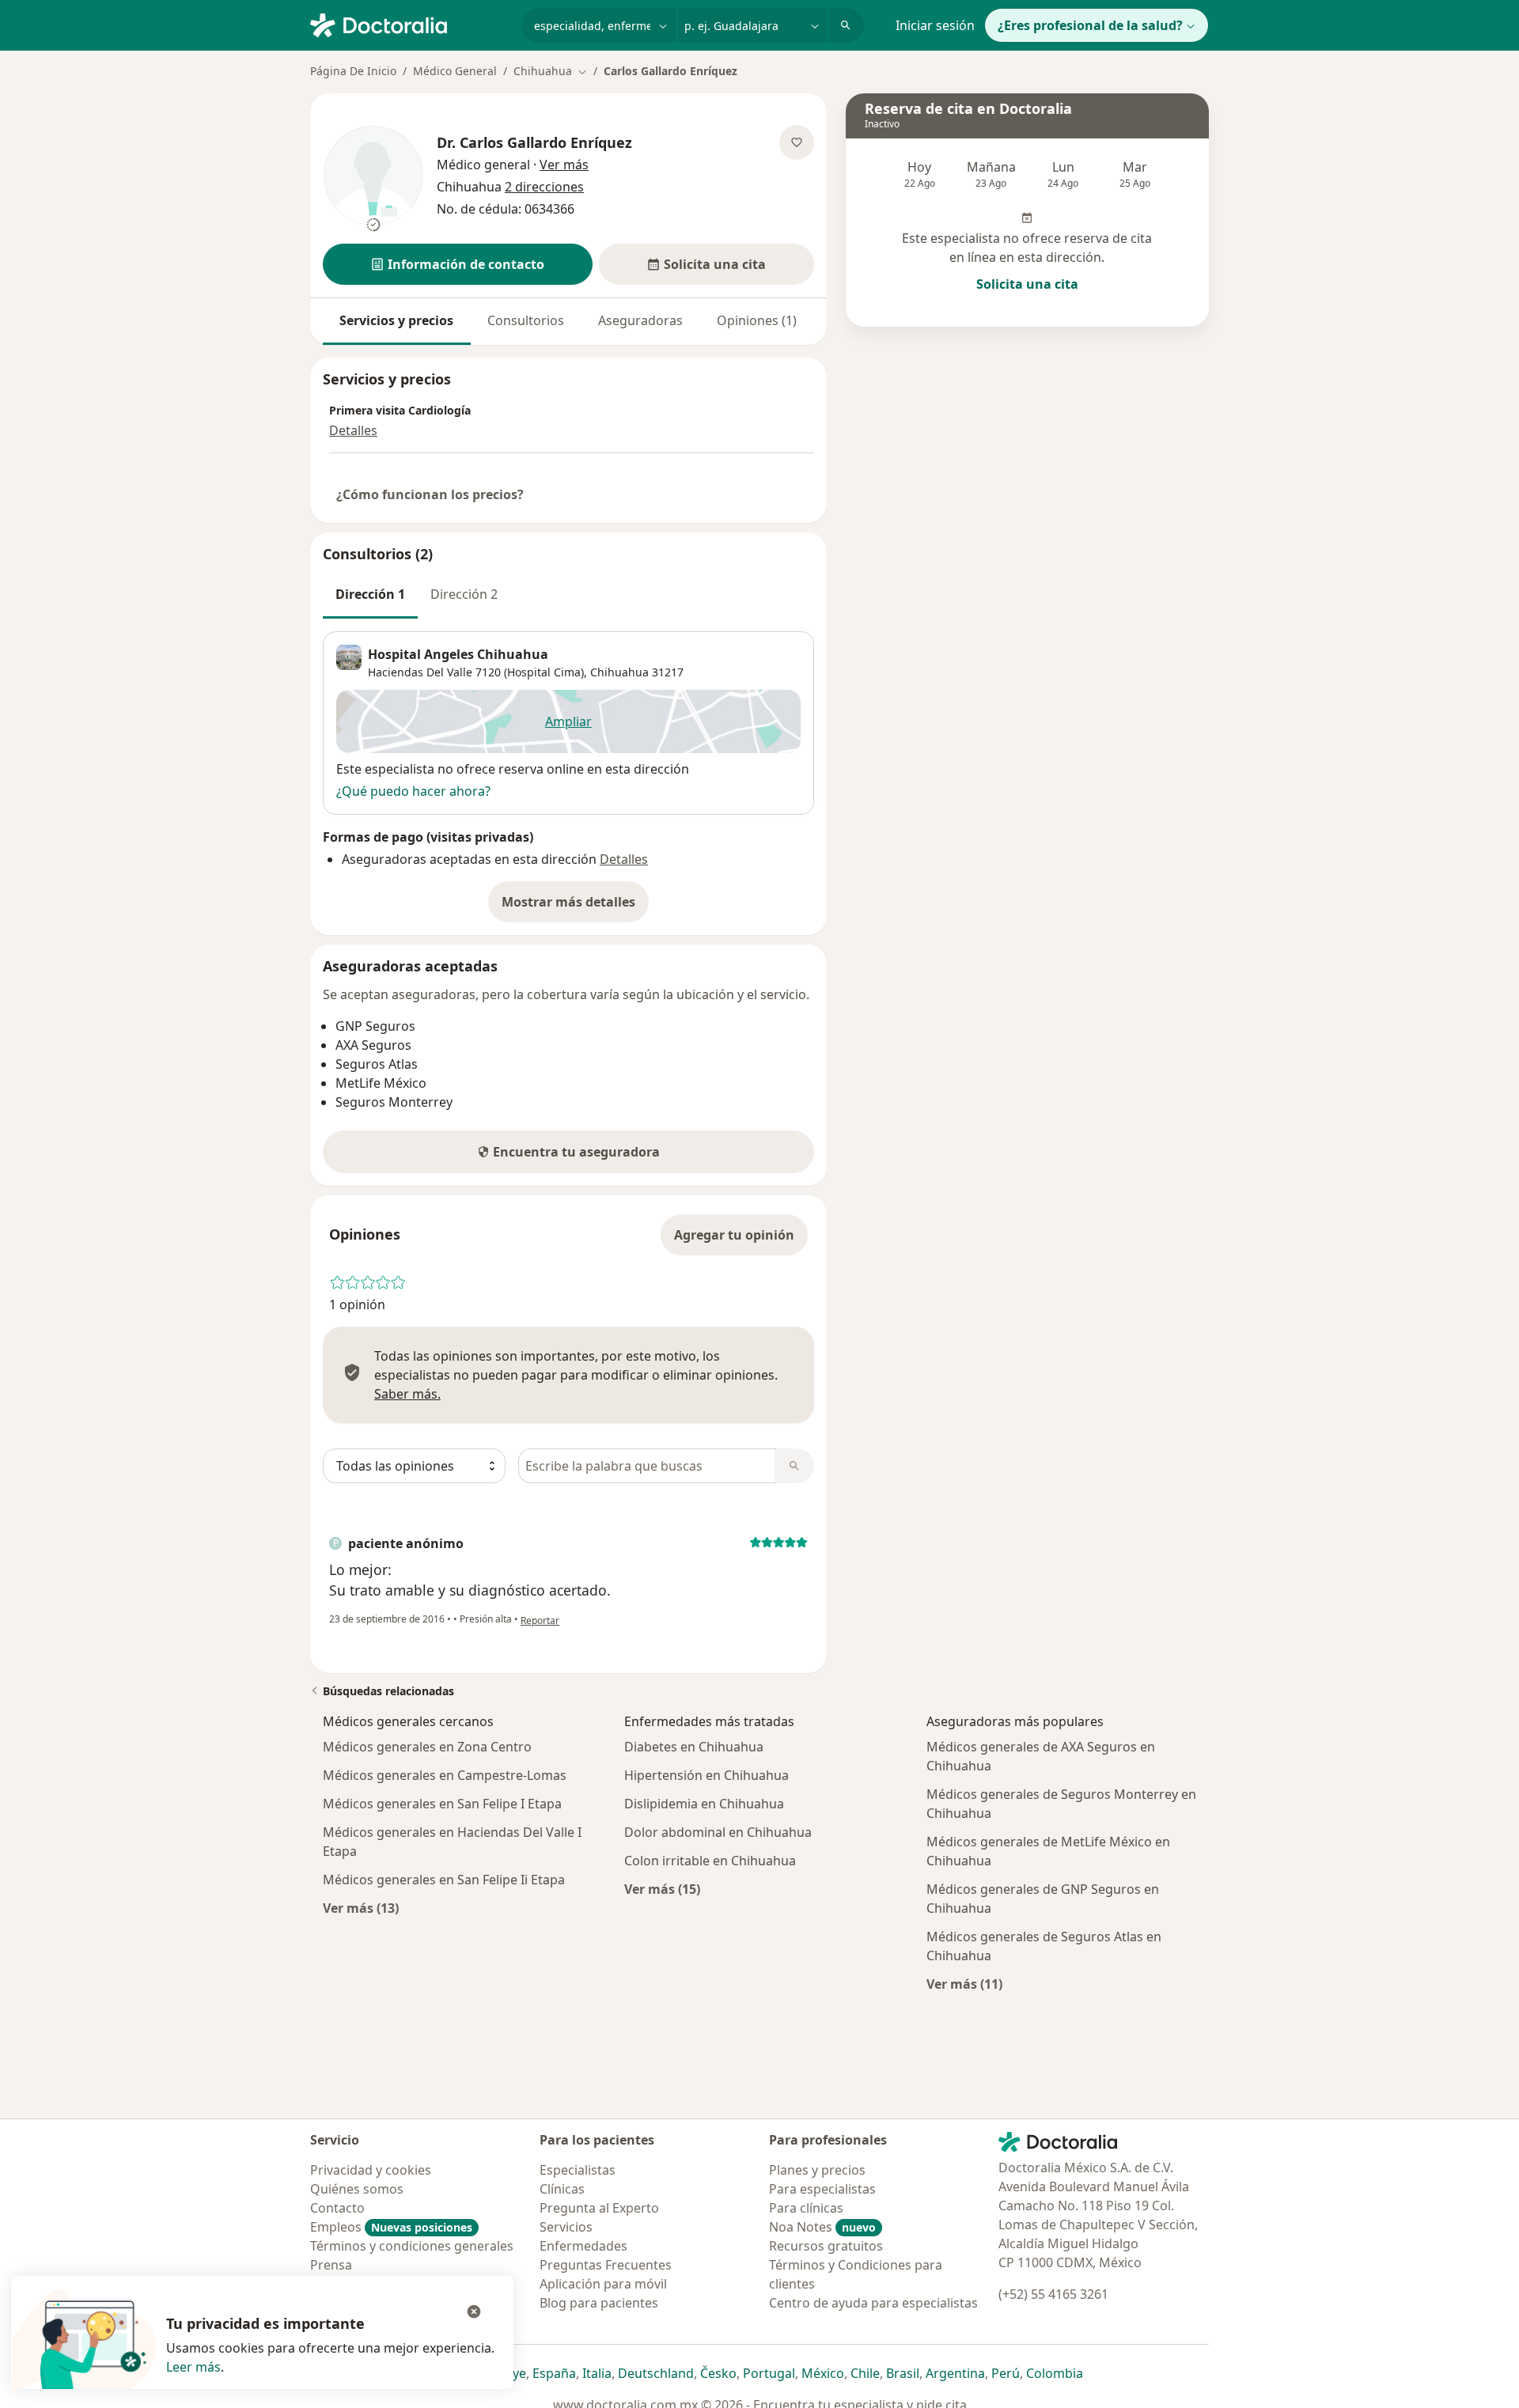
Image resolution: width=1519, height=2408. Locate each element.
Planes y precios (817, 2170)
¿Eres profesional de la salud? (1090, 25)
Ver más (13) (361, 1908)
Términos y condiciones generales (412, 2246)
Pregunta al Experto (599, 2208)
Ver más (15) (662, 1889)
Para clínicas (806, 2208)
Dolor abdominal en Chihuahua (718, 1832)
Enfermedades (583, 2246)
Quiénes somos (357, 2189)
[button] (458, 264)
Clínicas (562, 2189)
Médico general (483, 165)
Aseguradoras (640, 320)
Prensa (331, 2265)
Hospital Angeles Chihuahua (458, 654)
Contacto (337, 2208)
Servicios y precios (396, 320)
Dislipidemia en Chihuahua (704, 1804)
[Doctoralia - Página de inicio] (409, 24)
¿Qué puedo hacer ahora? (413, 791)
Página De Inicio (353, 71)
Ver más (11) (964, 1984)
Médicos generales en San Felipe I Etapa (442, 1804)
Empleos (391, 2227)
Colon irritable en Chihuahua (710, 1861)
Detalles (353, 430)
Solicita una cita (1027, 284)
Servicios (566, 2227)
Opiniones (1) (757, 320)
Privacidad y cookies (371, 2170)
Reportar (540, 1620)
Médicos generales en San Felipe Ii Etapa (444, 1880)
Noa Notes (822, 2227)
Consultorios (526, 320)
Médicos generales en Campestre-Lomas (445, 1775)
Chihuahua (619, 672)
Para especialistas (822, 2189)
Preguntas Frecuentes (606, 2265)
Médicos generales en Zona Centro (427, 1747)
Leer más (193, 2367)
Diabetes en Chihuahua (694, 1747)
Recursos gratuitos (826, 2246)
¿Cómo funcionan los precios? (430, 494)
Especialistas (578, 2170)
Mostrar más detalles (575, 907)
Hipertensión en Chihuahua (706, 1775)
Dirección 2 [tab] (464, 594)
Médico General (455, 71)
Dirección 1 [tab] (370, 594)
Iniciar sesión (935, 25)
